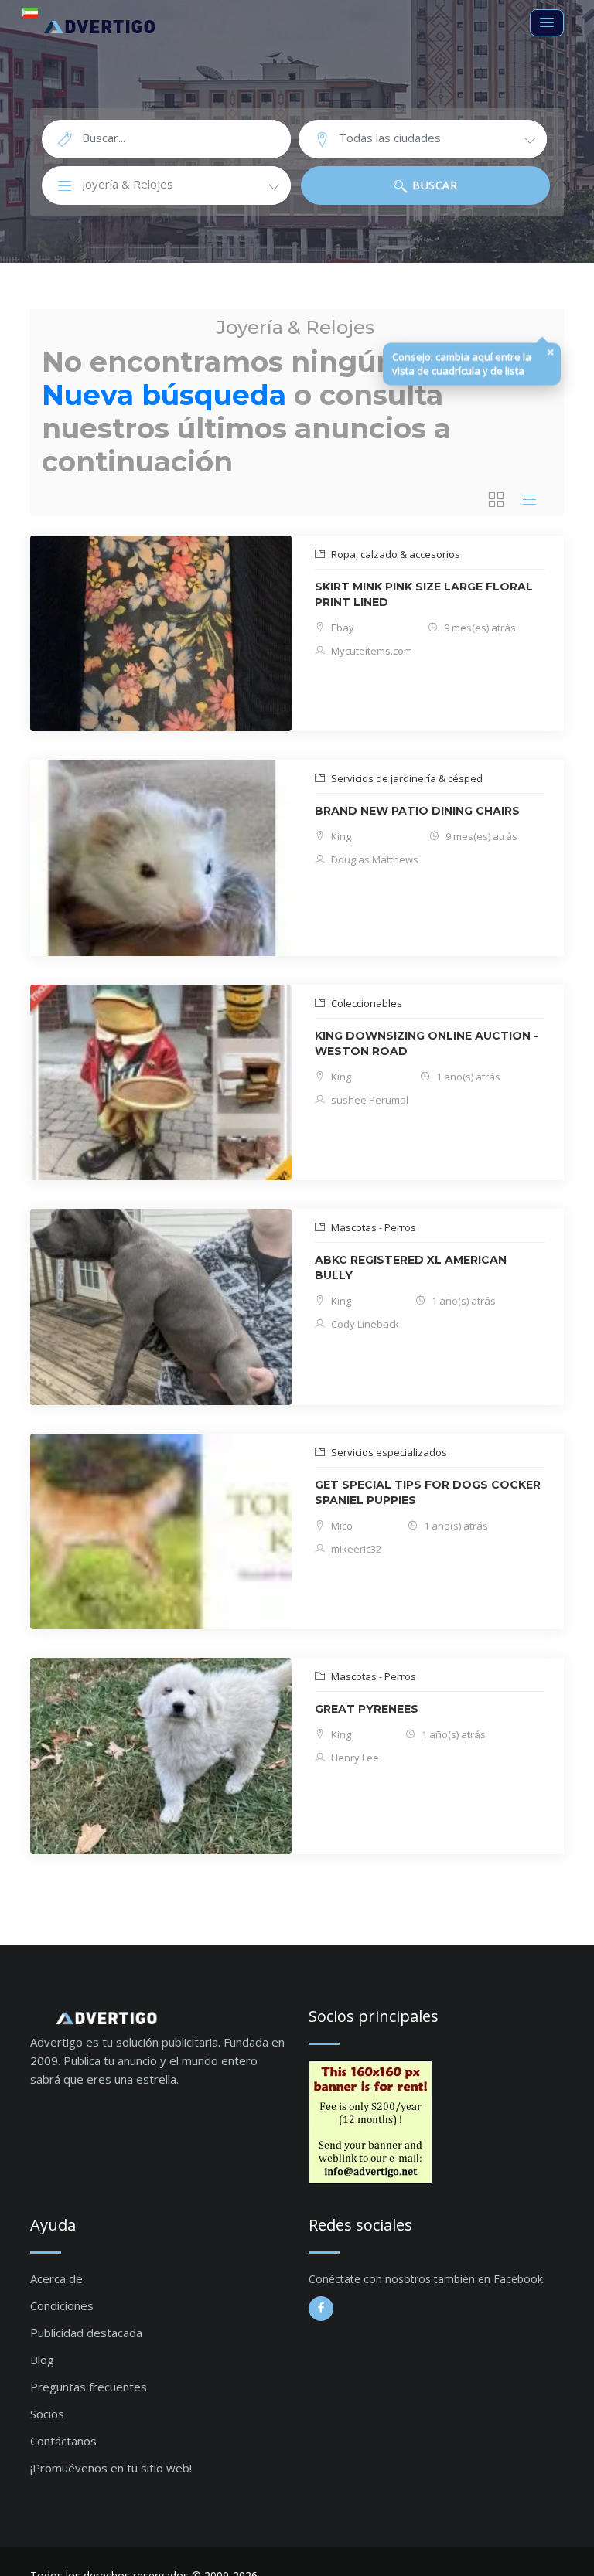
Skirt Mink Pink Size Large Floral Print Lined (424, 594)
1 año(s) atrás (467, 1077)
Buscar (434, 185)
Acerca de (56, 2278)
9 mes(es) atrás (479, 628)
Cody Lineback (364, 1324)
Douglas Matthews (374, 859)
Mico (341, 1526)
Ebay (341, 628)
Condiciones (62, 2305)
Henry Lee (354, 1758)
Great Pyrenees (367, 1709)
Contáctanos (63, 2441)
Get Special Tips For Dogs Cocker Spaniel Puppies (428, 1492)
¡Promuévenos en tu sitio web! (111, 2468)
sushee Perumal (369, 1100)
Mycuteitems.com (370, 651)
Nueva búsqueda (164, 395)
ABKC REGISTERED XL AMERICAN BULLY (411, 1268)
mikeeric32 (355, 1549)
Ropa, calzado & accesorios (394, 554)
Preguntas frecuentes (89, 2387)
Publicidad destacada (86, 2333)
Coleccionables (365, 1003)
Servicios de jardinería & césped (406, 778)
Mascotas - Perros (372, 1227)
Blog (42, 2360)
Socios (47, 2414)
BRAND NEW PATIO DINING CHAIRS (417, 811)
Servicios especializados (388, 1452)
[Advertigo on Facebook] (321, 2309)
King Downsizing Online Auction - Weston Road (427, 1043)
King (340, 836)
